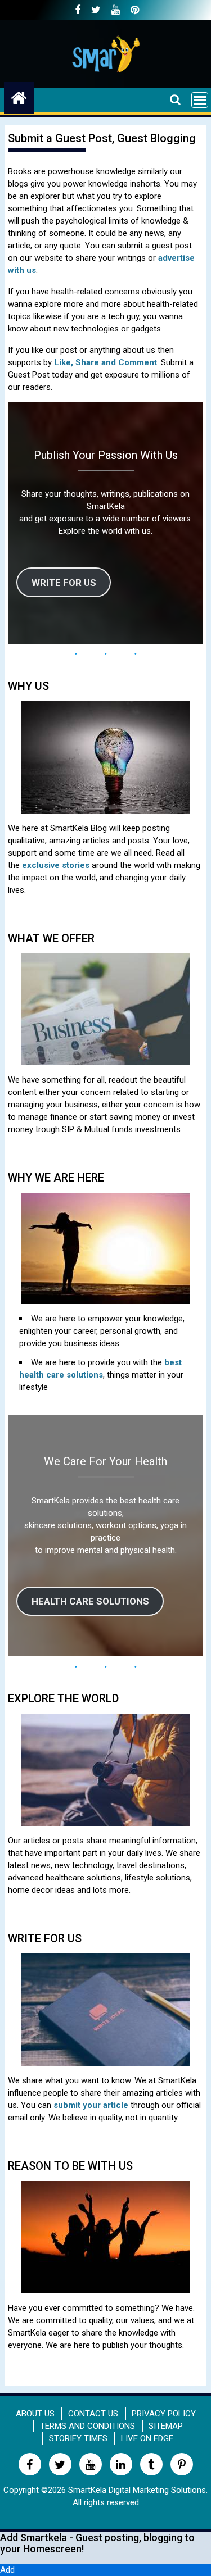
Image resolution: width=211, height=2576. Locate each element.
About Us (35, 2414)
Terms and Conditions (87, 2426)
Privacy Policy (164, 2414)
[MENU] (200, 100)
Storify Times (78, 2438)
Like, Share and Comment (105, 362)
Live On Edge (147, 2438)
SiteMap (166, 2426)
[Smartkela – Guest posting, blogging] (19, 96)
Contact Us (93, 2414)
